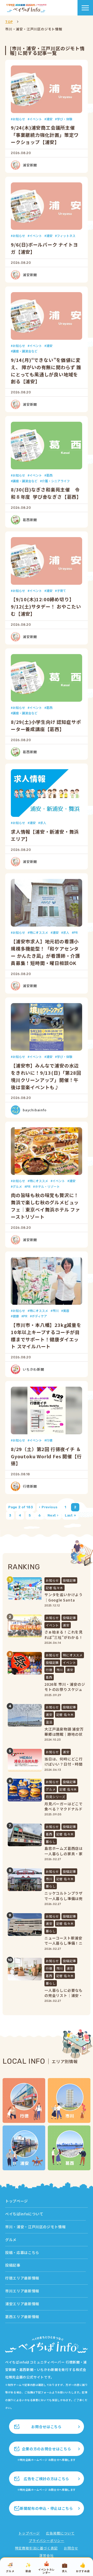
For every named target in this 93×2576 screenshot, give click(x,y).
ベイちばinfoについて (24, 2214)
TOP (9, 22)
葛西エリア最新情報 (22, 2317)
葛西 (49, 475)
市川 (56, 1311)
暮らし (51, 1841)
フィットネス (66, 236)
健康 (16, 1316)
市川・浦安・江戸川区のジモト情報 (35, 2227)
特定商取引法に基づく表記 (36, 2548)
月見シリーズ (56, 1797)
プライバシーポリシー (47, 2541)
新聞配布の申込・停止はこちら (46, 2508)
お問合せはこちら (46, 2427)
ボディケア (39, 1316)
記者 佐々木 (55, 1588)
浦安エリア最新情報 (22, 2304)
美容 (66, 1311)
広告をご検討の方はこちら (47, 2479)
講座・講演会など (25, 351)
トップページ (17, 2201)
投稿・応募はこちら (22, 2252)
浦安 (49, 119)
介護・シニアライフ (56, 481)
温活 (49, 1722)
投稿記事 (69, 1580)
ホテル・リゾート (47, 1186)
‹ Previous (48, 1507)
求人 (43, 823)
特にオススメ (39, 932)
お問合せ (71, 2548)
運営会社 (46, 2556)
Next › (53, 1515)
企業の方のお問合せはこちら (47, 2449)
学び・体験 (65, 119)
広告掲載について (60, 2533)
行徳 (49, 1440)
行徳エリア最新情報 (22, 2278)
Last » (71, 1515)
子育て (61, 591)
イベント (36, 119)
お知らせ (19, 119)
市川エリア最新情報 (22, 2291)
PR (76, 932)
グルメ (17, 1186)
